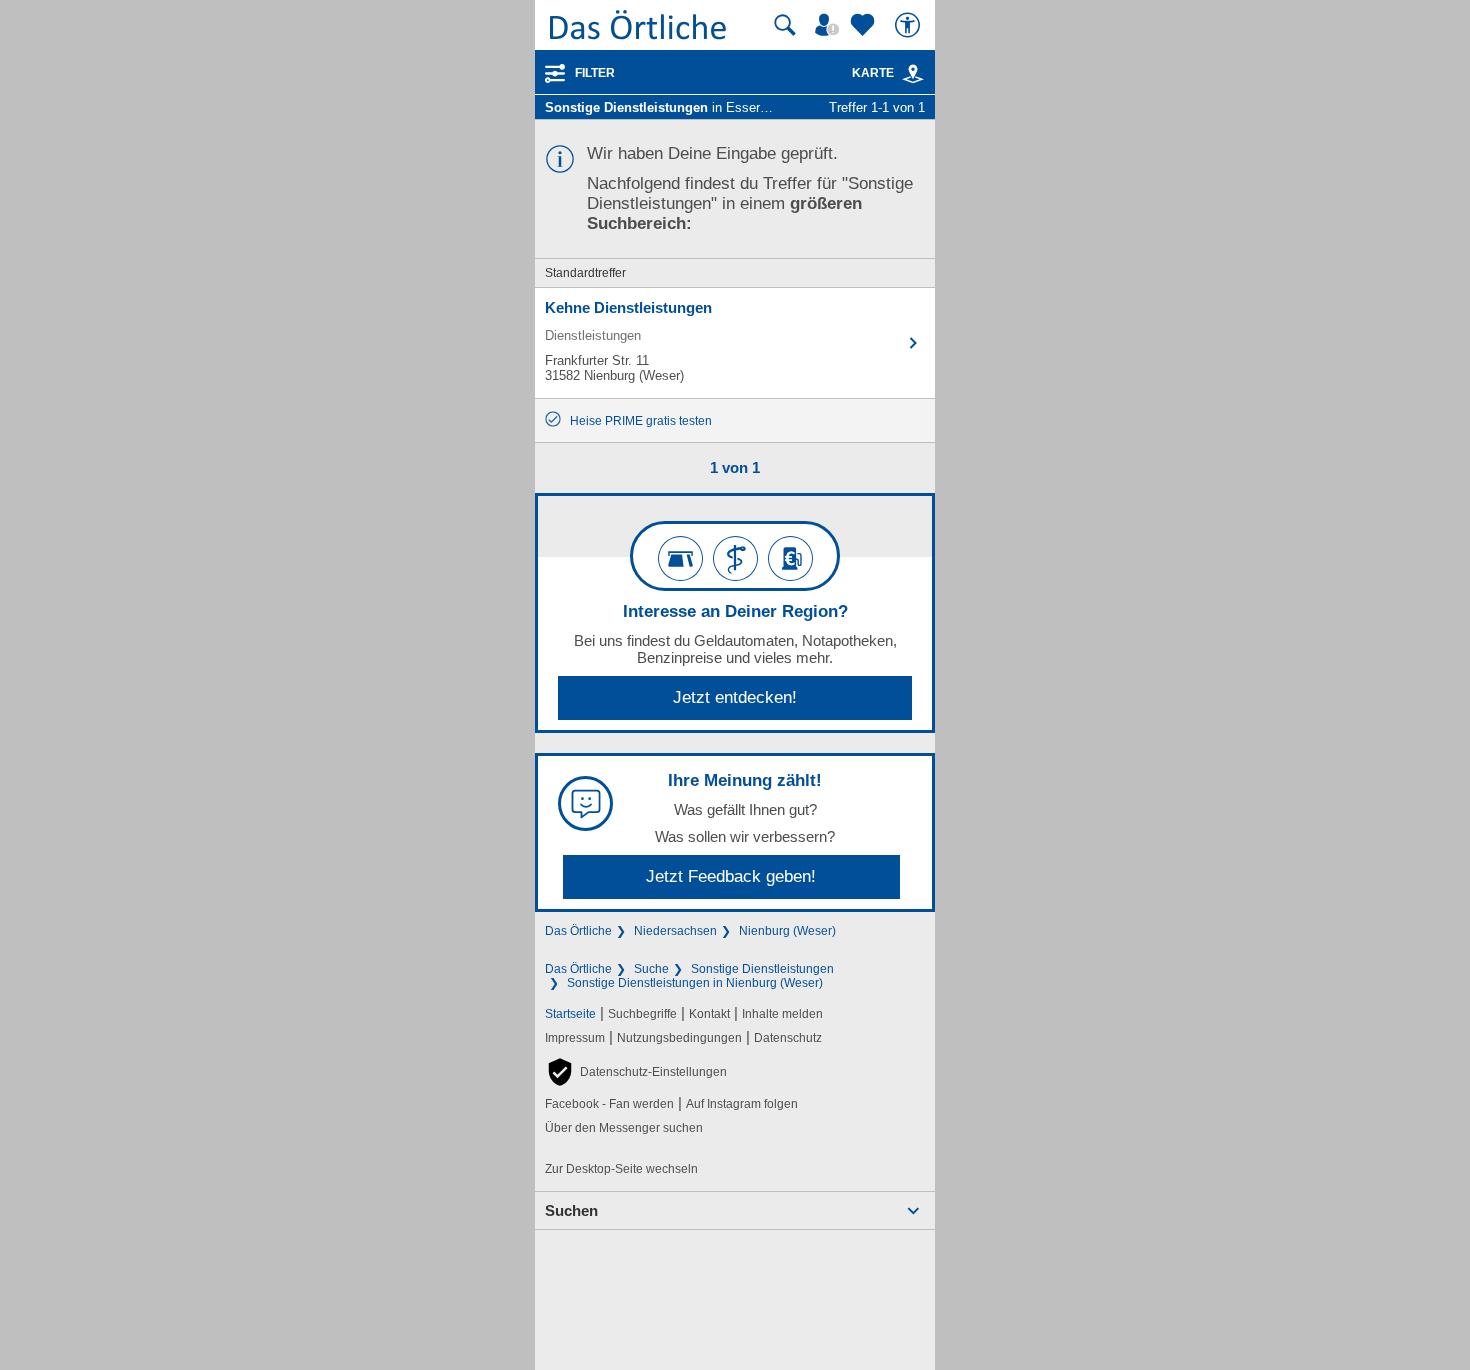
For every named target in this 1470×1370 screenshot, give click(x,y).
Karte (873, 73)
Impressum (575, 1038)
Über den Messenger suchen (624, 1128)
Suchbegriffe (642, 1014)
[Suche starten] (785, 25)
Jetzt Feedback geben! (731, 876)
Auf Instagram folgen (742, 1104)
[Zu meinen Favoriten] (865, 25)
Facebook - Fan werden (609, 1104)
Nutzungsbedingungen (679, 1038)
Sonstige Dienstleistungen (762, 969)
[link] (913, 74)
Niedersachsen (675, 931)
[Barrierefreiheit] (910, 25)
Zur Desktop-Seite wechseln (621, 1169)
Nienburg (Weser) (787, 931)
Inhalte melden (782, 1014)
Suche (651, 969)
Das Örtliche (578, 931)
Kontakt (709, 1014)
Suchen (571, 1210)
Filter (595, 73)
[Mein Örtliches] (830, 25)
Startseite (570, 1014)
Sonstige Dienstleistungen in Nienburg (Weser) (695, 983)
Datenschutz (788, 1038)
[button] (636, 1072)
